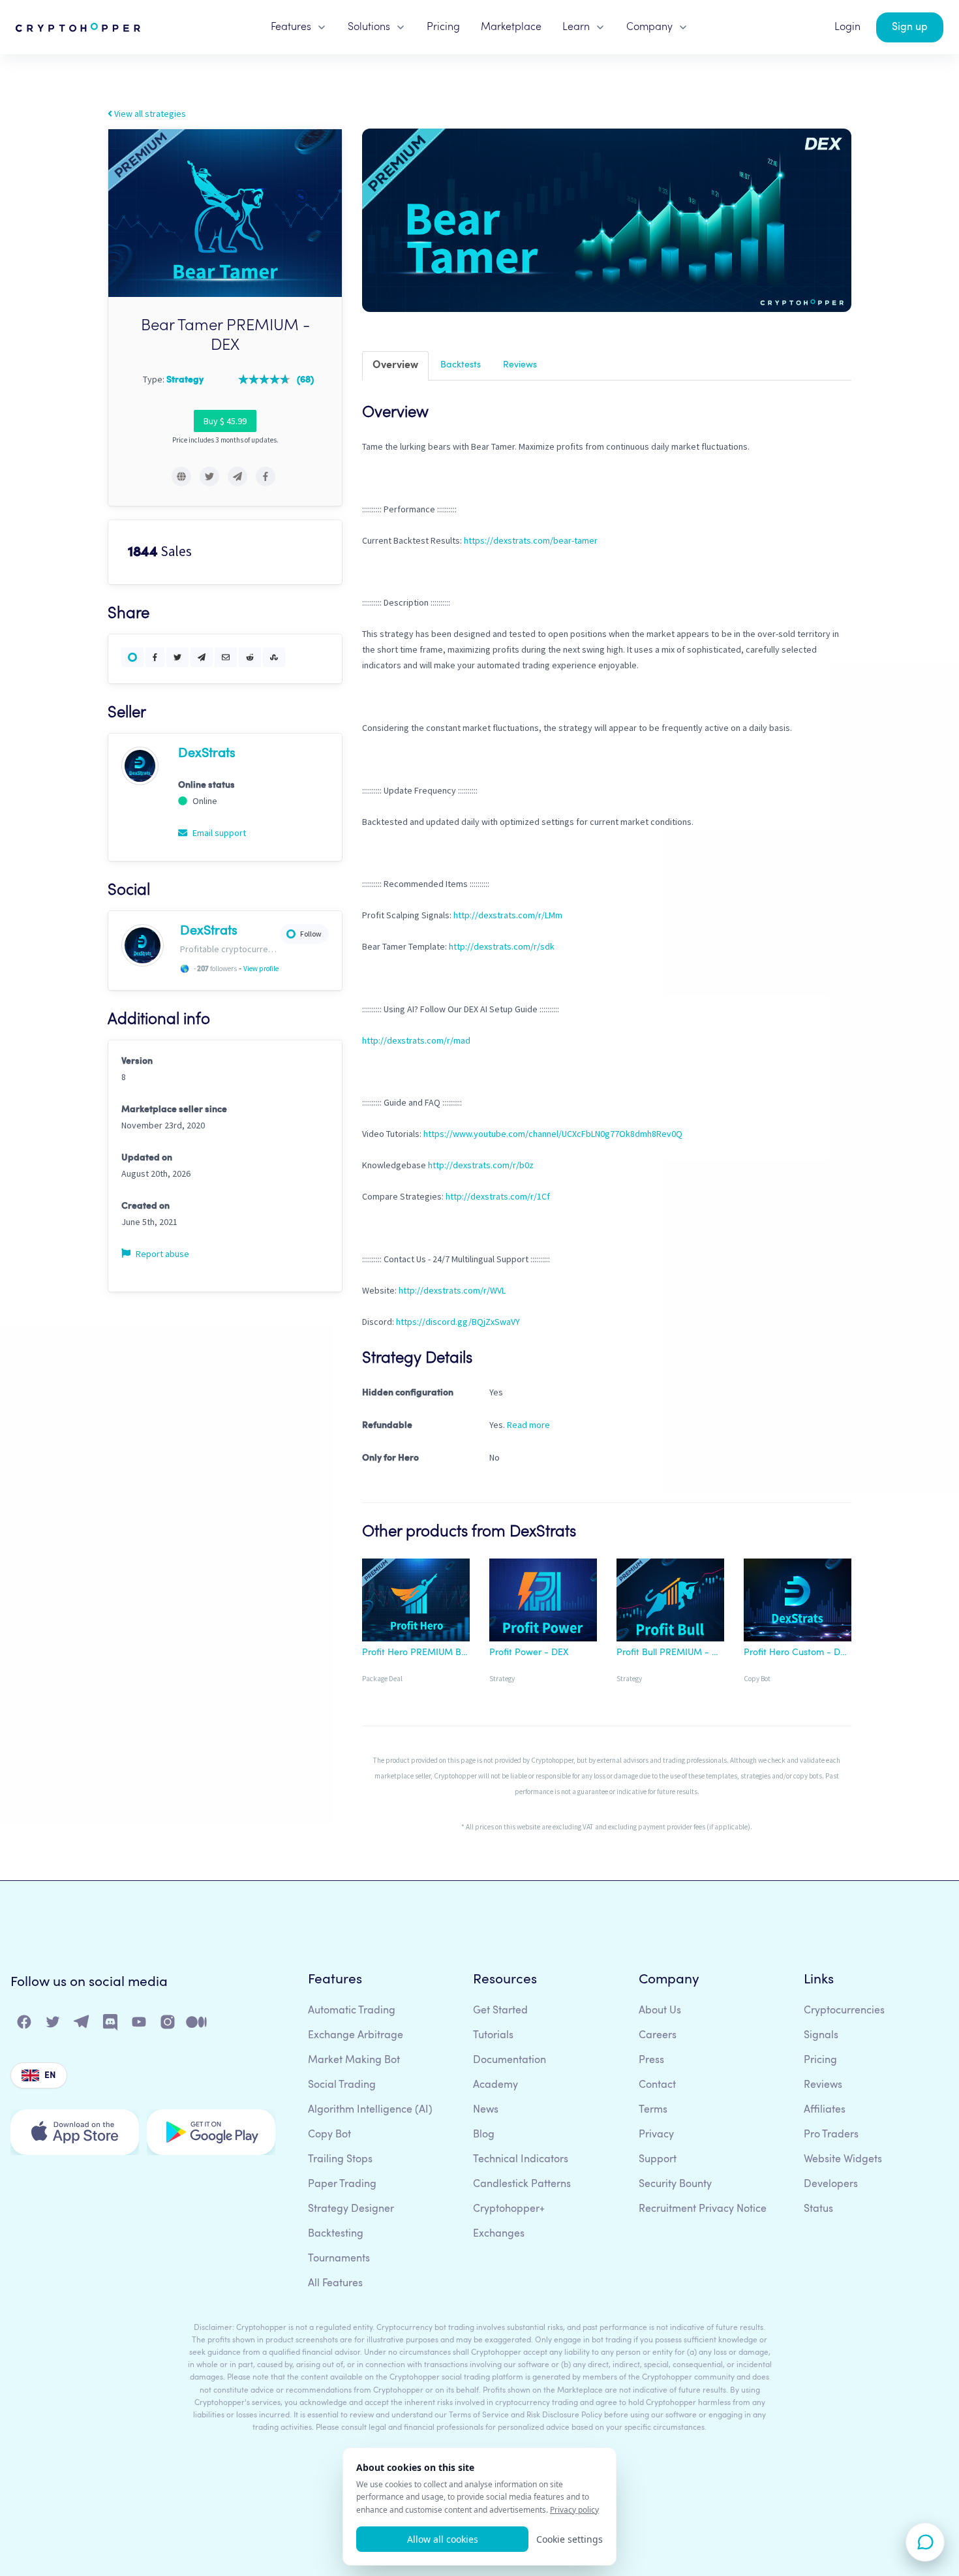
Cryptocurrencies (844, 2011)
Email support (218, 833)
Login (847, 27)
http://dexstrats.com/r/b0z (481, 1165)
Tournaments (339, 2259)
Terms (653, 2110)
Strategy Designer (351, 2209)
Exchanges (499, 2234)
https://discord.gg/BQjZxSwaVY (458, 1322)
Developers (831, 2184)
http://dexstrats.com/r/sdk (502, 946)
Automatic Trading (352, 2011)
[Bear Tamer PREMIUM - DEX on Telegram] (237, 476)
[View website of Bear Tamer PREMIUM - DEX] (181, 476)
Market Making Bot (354, 2060)
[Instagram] (168, 2025)
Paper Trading (342, 2184)
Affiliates (825, 2110)
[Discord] (111, 2025)
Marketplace (511, 27)
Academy (495, 2085)
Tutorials (493, 2036)
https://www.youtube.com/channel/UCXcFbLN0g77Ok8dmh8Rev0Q (553, 1134)
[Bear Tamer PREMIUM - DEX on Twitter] (209, 476)
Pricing (443, 27)
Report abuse (161, 1254)
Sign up (910, 27)
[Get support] (925, 2542)
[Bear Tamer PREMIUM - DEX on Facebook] (266, 476)
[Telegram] (82, 2025)
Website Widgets (843, 2160)
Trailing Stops (340, 2160)
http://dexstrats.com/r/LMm (508, 915)
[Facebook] (25, 2025)
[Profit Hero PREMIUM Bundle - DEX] (416, 1602)
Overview (395, 365)
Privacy (656, 2135)
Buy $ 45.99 (225, 421)
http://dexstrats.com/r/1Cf (498, 1196)
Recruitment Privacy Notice (703, 2209)
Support (658, 2160)
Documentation (510, 2060)
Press (651, 2060)
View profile (261, 969)
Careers (658, 2036)
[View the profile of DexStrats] (140, 765)
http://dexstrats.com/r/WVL (452, 1290)
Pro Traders (831, 2135)
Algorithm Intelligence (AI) (370, 2110)
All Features (335, 2284)
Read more (528, 1425)
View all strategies (149, 114)
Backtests (461, 365)
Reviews (520, 365)
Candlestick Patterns (522, 2184)
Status (818, 2209)
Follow (311, 934)
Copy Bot (329, 2135)
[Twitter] (53, 2025)
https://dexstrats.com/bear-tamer (531, 540)
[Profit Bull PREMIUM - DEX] (670, 1602)
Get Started (500, 2011)
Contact (657, 2085)
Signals (821, 2036)
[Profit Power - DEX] (543, 1602)
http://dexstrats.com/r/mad (416, 1040)
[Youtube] (140, 2025)
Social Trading (342, 2085)
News (486, 2110)
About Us (660, 2011)
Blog (484, 2135)
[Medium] (197, 2025)
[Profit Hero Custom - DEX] (798, 1602)
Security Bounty (675, 2184)
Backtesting (336, 2234)
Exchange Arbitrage (356, 2036)
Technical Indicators (521, 2160)
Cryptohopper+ (509, 2209)
